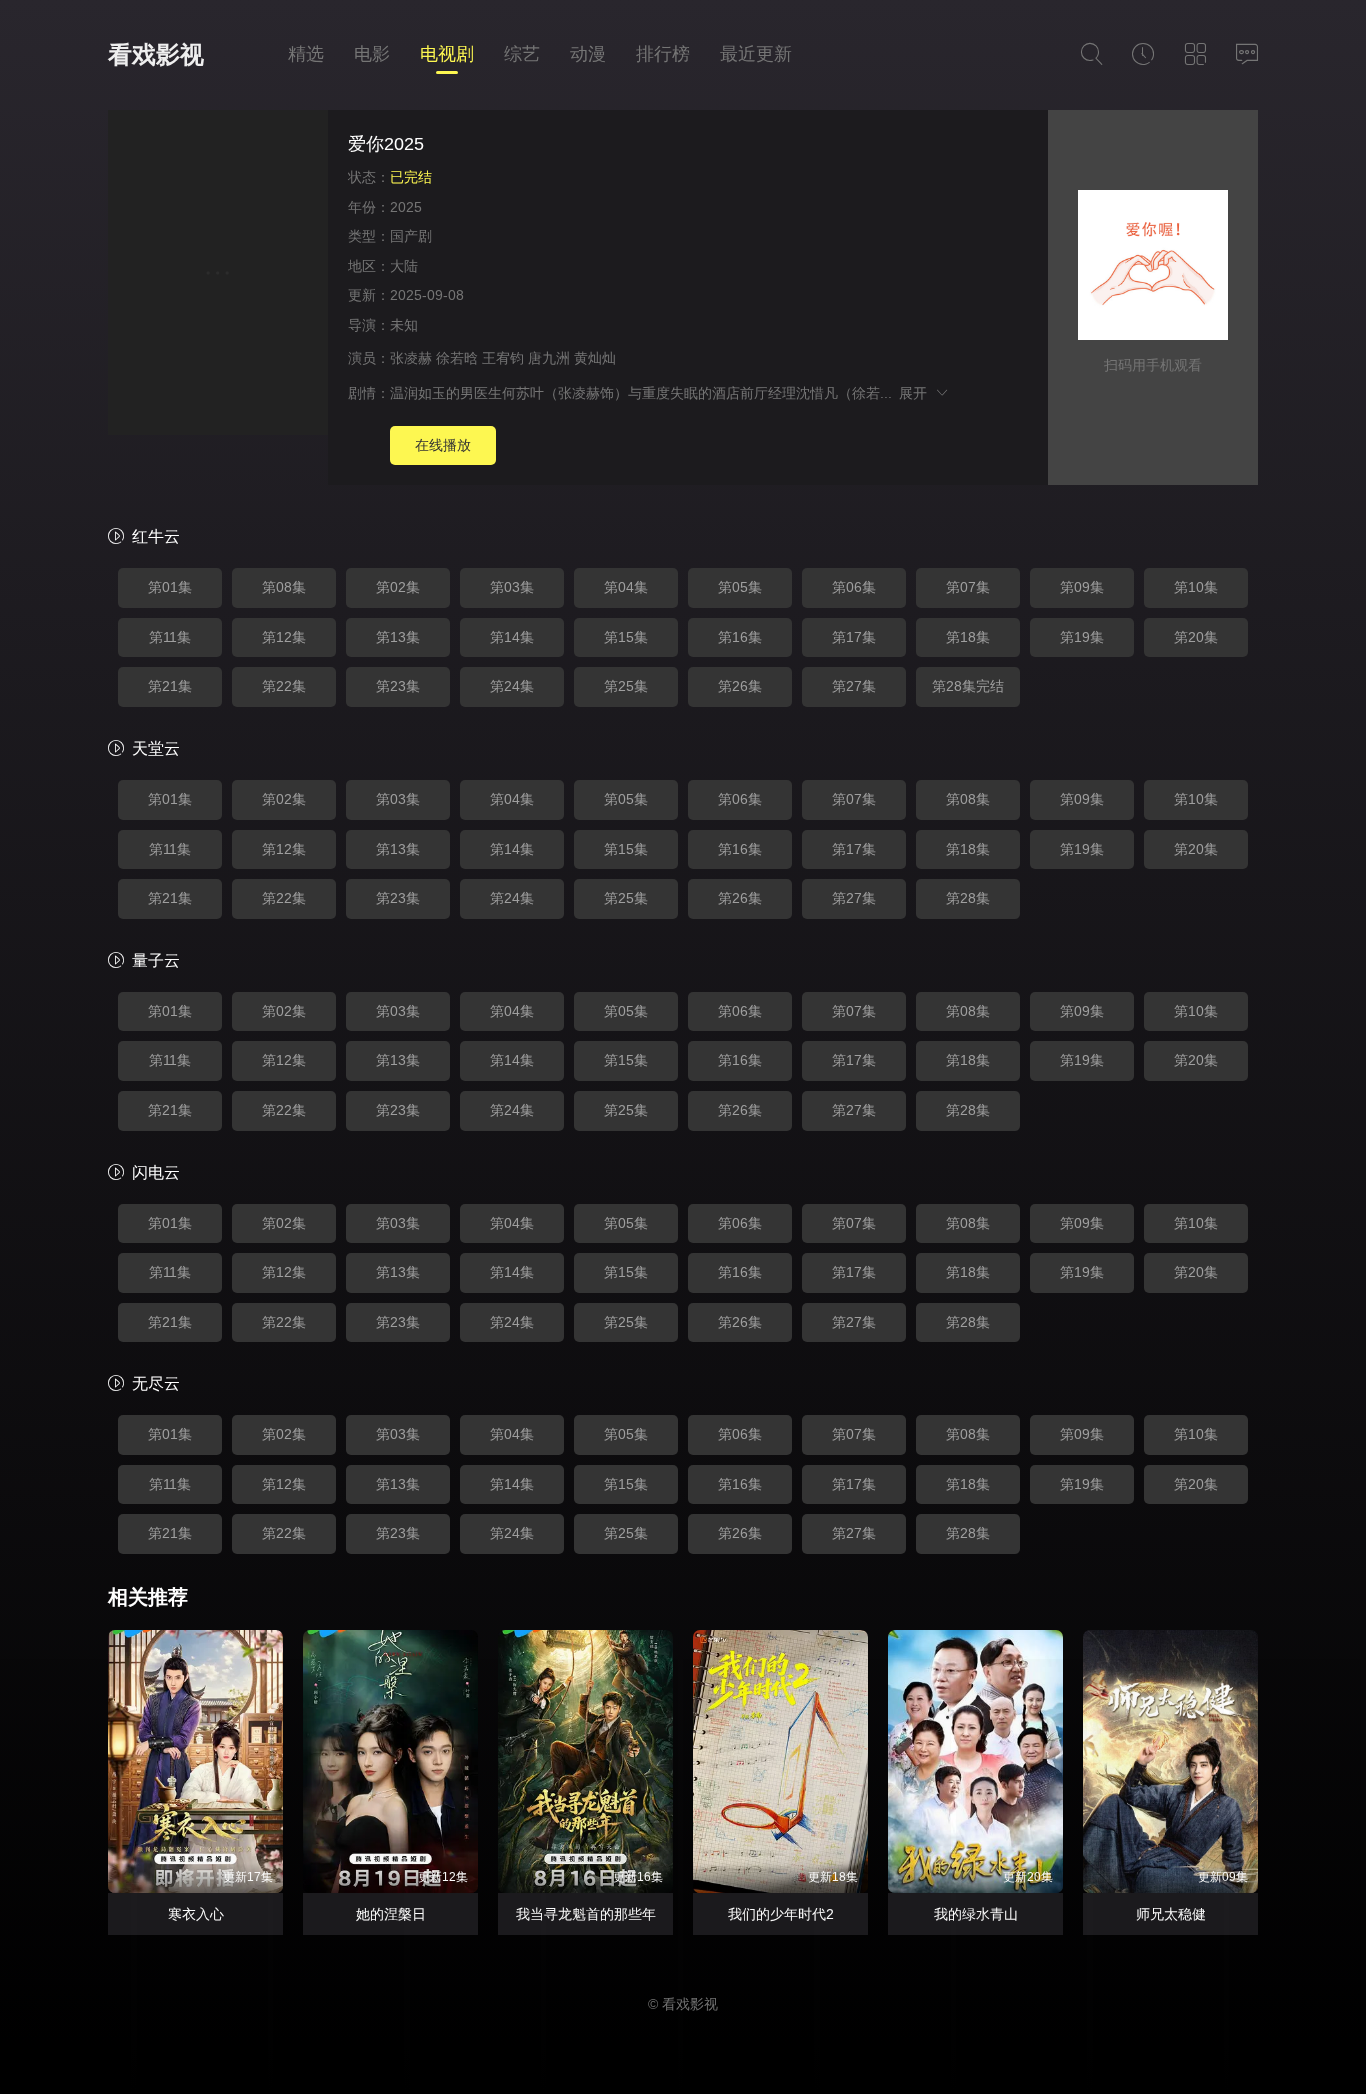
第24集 (512, 686)
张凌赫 (411, 358)
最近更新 (756, 54)
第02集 (398, 587)
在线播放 (443, 445)
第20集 (1196, 637)
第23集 (398, 686)
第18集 (968, 637)
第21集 (170, 686)
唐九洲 (549, 358)
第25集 (626, 686)
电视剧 (447, 54)
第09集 (1082, 587)
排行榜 (663, 54)
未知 (404, 325)
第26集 (740, 686)
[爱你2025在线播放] (218, 275)
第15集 (626, 637)
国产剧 (411, 236)
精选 (306, 54)
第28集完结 (968, 686)
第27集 (854, 686)
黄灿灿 (595, 358)
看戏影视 (156, 54)
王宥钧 (503, 358)
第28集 (968, 898)
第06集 (854, 587)
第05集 (740, 587)
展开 (916, 393)
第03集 (512, 587)
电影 (372, 54)
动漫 (588, 54)
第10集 (1196, 587)
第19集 (1082, 637)
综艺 (522, 54)
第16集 (740, 637)
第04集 (626, 587)
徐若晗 (457, 358)
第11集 (170, 637)
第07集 (968, 587)
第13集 (398, 637)
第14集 (512, 637)
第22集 (284, 686)
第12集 (284, 637)
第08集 (284, 587)
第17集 (854, 637)
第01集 (170, 587)
